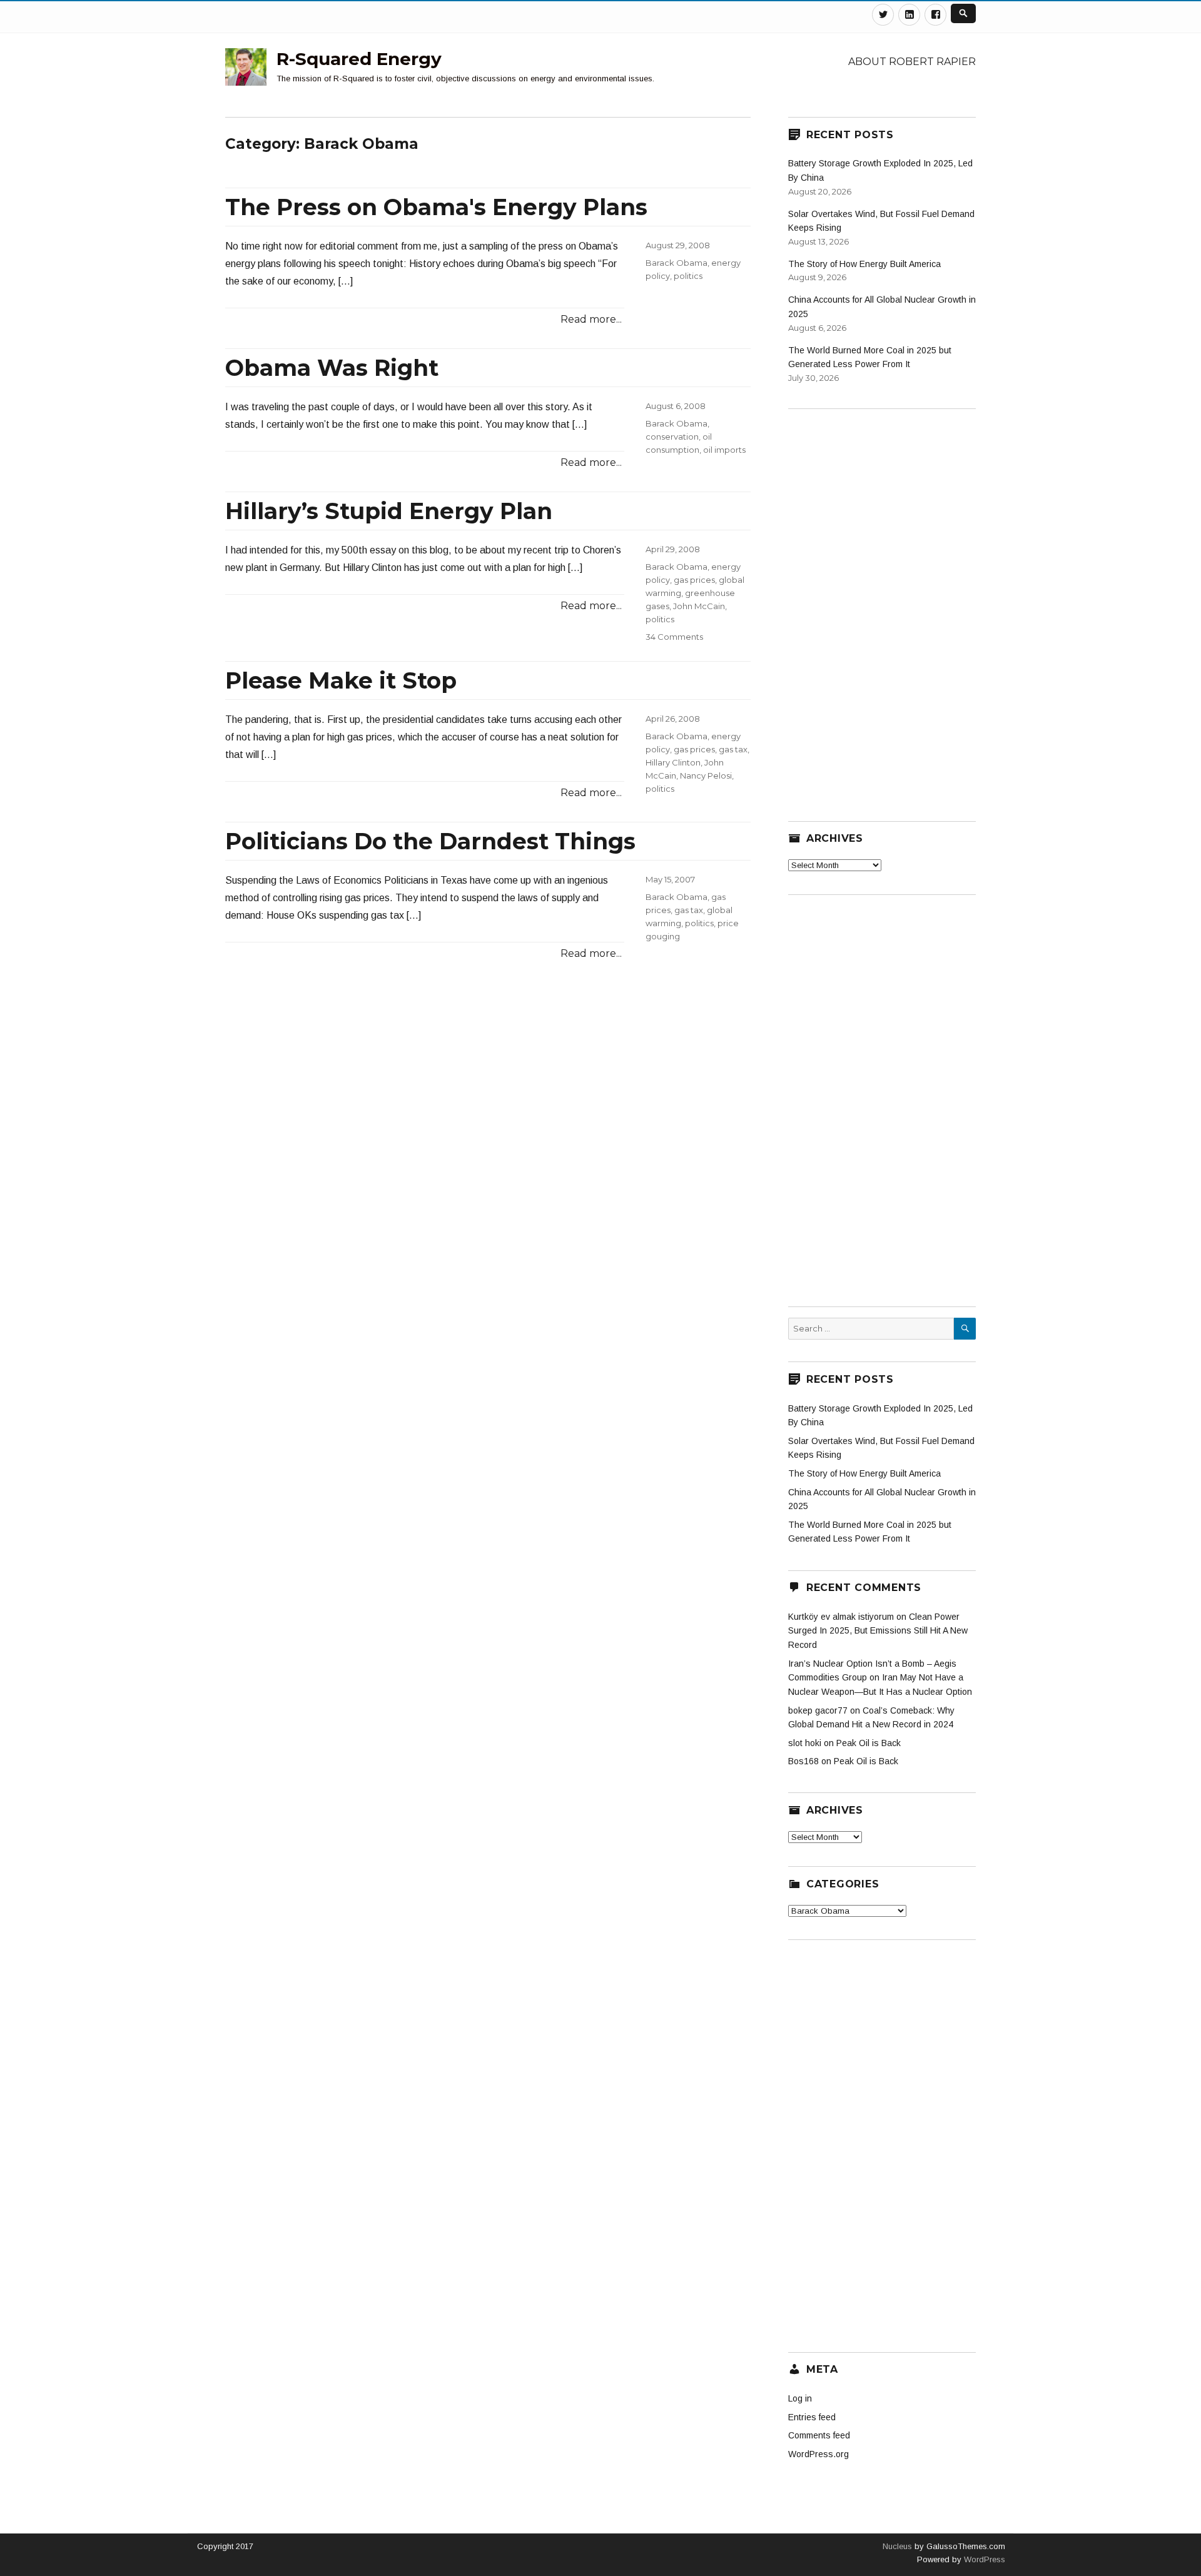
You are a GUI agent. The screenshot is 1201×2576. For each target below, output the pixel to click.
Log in (800, 2398)
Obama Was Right (332, 368)
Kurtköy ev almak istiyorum (841, 1617)
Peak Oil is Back (869, 1743)
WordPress (983, 2559)
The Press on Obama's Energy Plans (436, 207)
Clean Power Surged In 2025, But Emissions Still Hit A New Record (878, 1631)
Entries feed (812, 2417)
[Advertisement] (882, 607)
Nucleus (897, 2546)
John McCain (699, 606)
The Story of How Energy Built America (864, 264)
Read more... (591, 319)
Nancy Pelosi (706, 775)
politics (688, 276)
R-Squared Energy (359, 59)
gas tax (733, 749)
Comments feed (819, 2435)
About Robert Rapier (912, 62)
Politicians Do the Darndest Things (430, 841)
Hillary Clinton (673, 762)
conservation (672, 437)
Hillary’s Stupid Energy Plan (389, 511)
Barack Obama (677, 263)
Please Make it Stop (341, 680)
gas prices (694, 580)
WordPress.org (818, 2454)
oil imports (724, 450)
